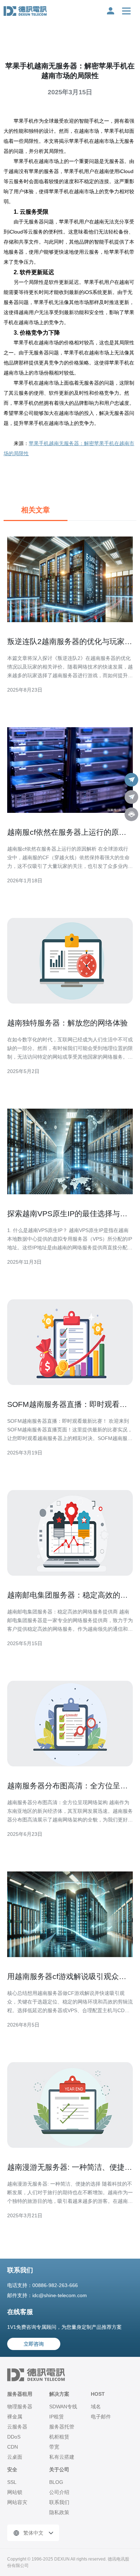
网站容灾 (17, 2502)
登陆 (111, 11)
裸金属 (15, 2417)
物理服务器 (20, 2407)
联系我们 (59, 2502)
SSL (12, 2482)
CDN (13, 2447)
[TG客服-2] (131, 797)
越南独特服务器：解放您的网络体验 (67, 1023)
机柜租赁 (59, 2437)
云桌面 (15, 2457)
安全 (12, 2469)
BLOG (56, 2482)
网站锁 (15, 2492)
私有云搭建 (62, 2457)
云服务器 (17, 2427)
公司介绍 (59, 2492)
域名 (96, 2407)
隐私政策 (59, 2512)
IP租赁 (57, 2417)
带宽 (54, 2447)
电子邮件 (101, 2417)
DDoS (14, 2437)
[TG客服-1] (131, 780)
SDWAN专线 (63, 2407)
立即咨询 (34, 2344)
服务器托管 (62, 2427)
